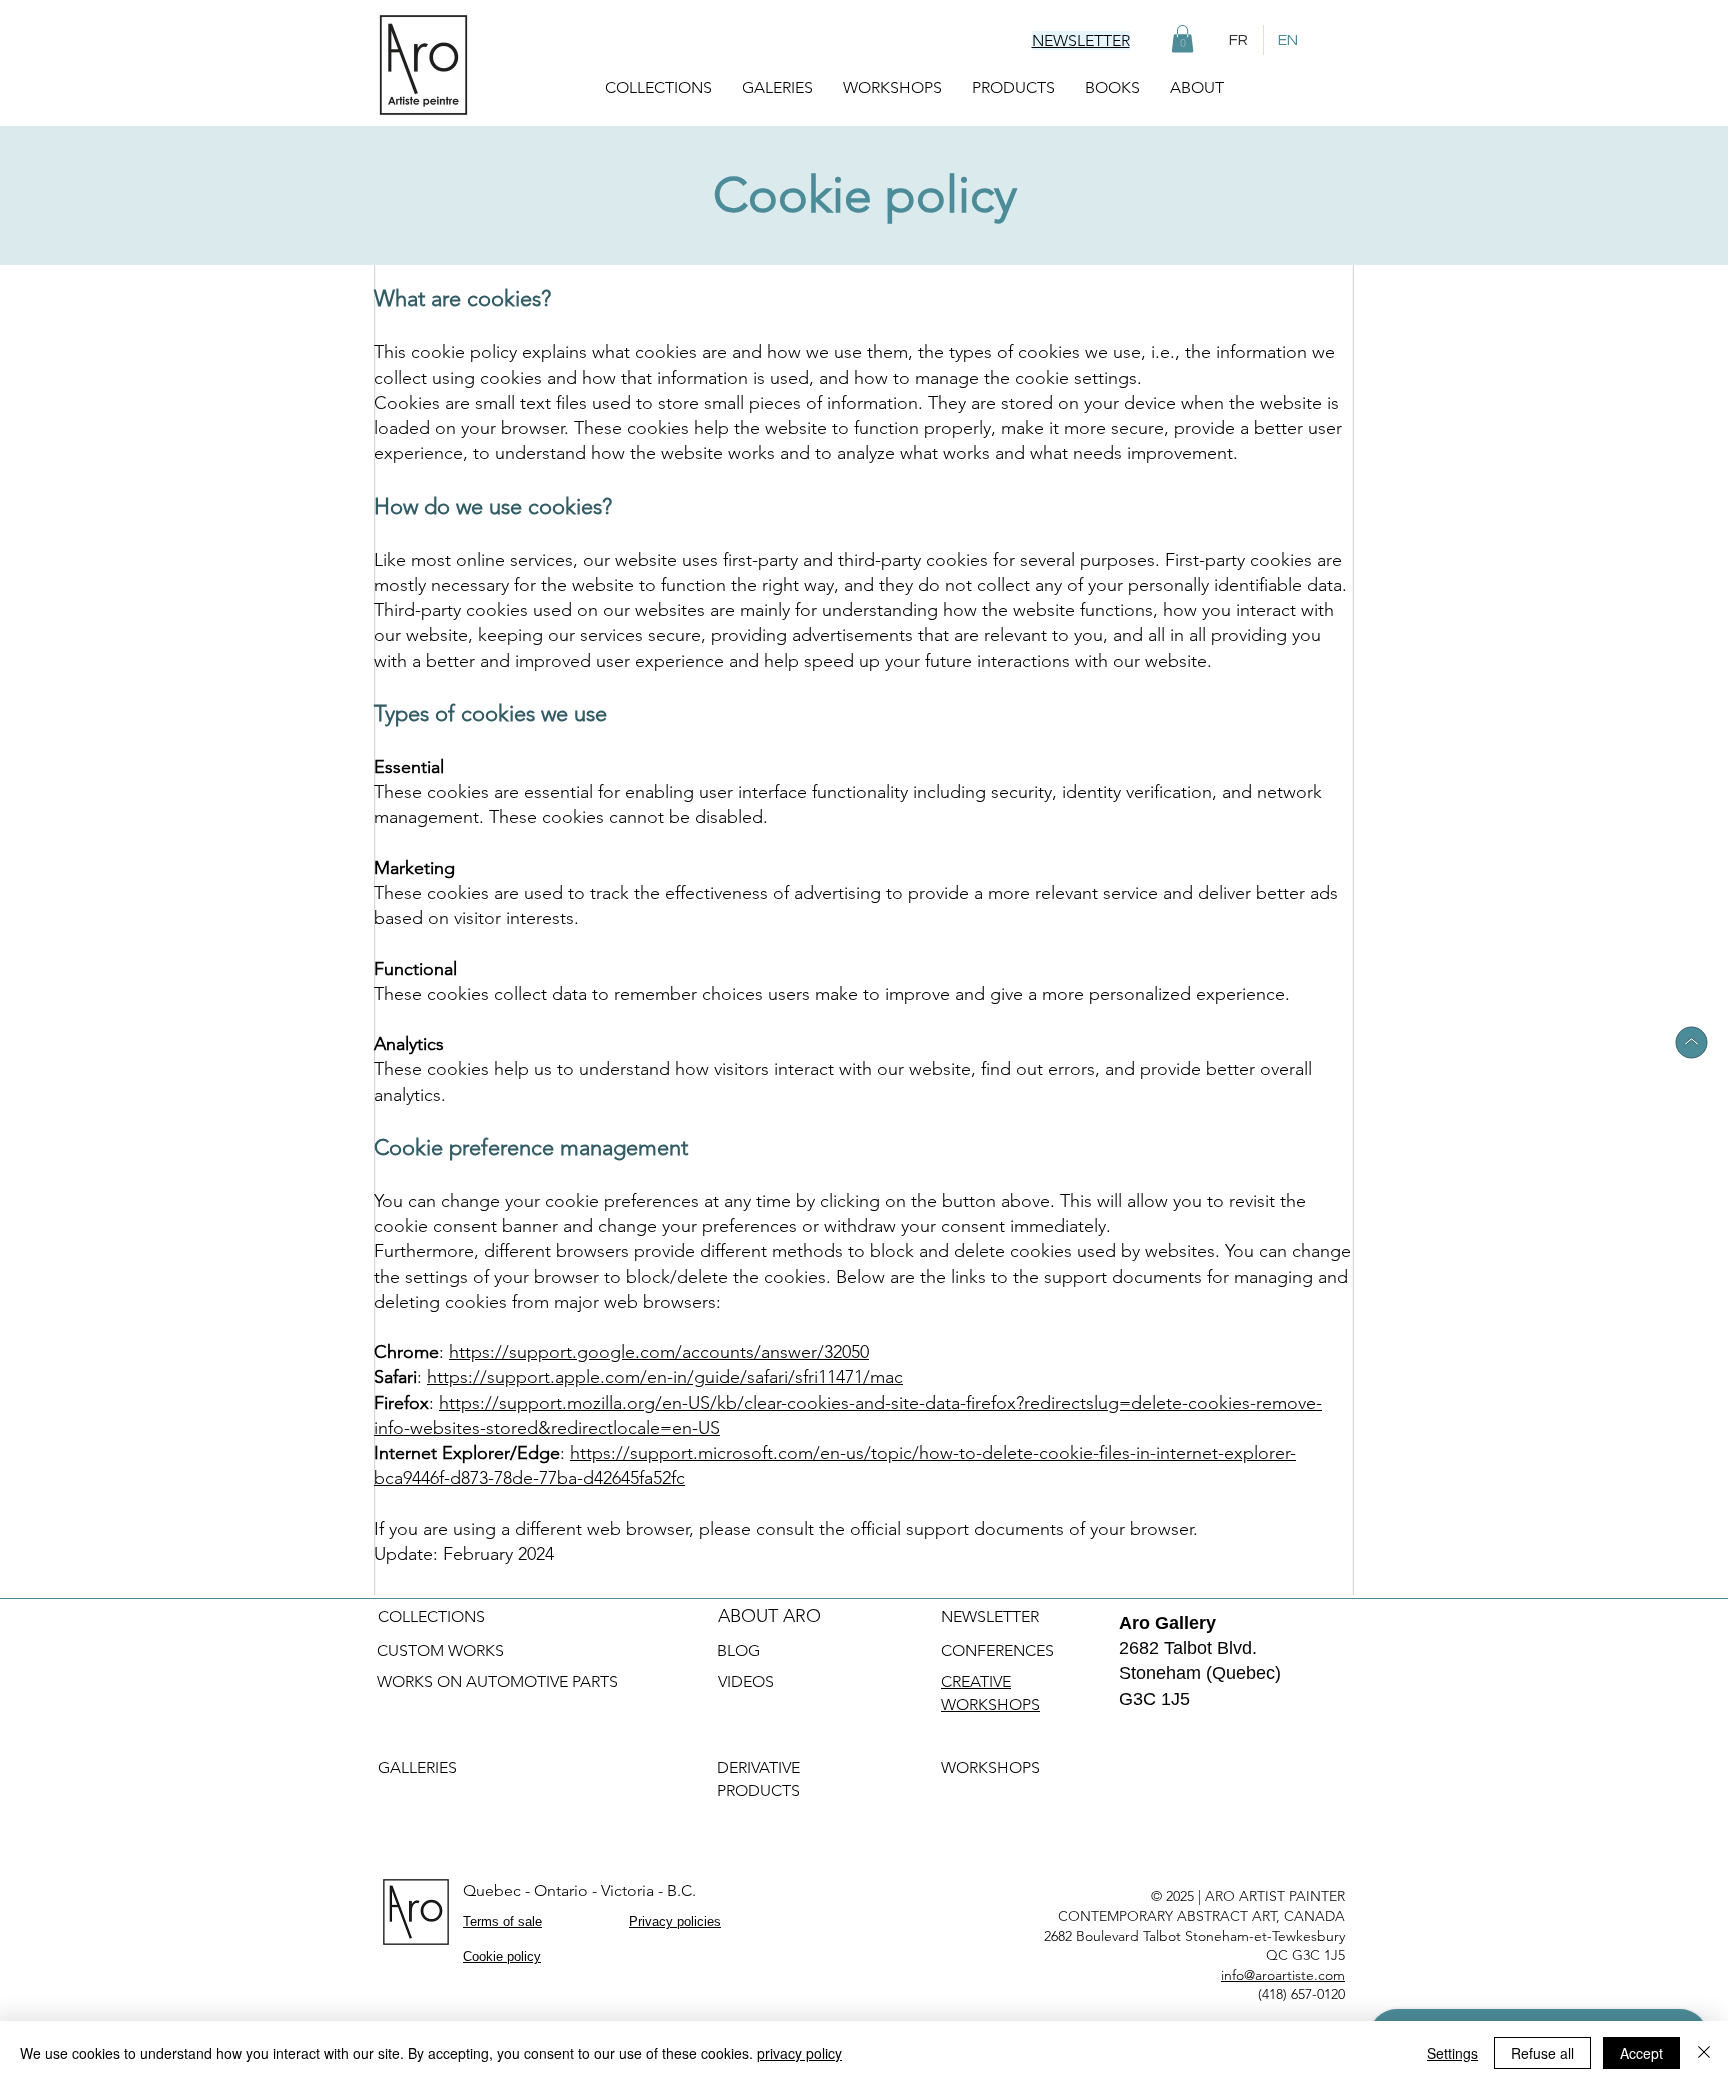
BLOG (738, 1650)
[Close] (1704, 2053)
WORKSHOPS (992, 1767)
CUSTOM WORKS (440, 1650)
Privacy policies (675, 1921)
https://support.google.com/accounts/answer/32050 (659, 1352)
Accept (1641, 2053)
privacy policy (799, 2053)
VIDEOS (746, 1681)
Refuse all (1542, 2053)
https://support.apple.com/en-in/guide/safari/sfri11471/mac (665, 1377)
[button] (1182, 38)
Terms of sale (502, 1921)
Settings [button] (1452, 2053)
